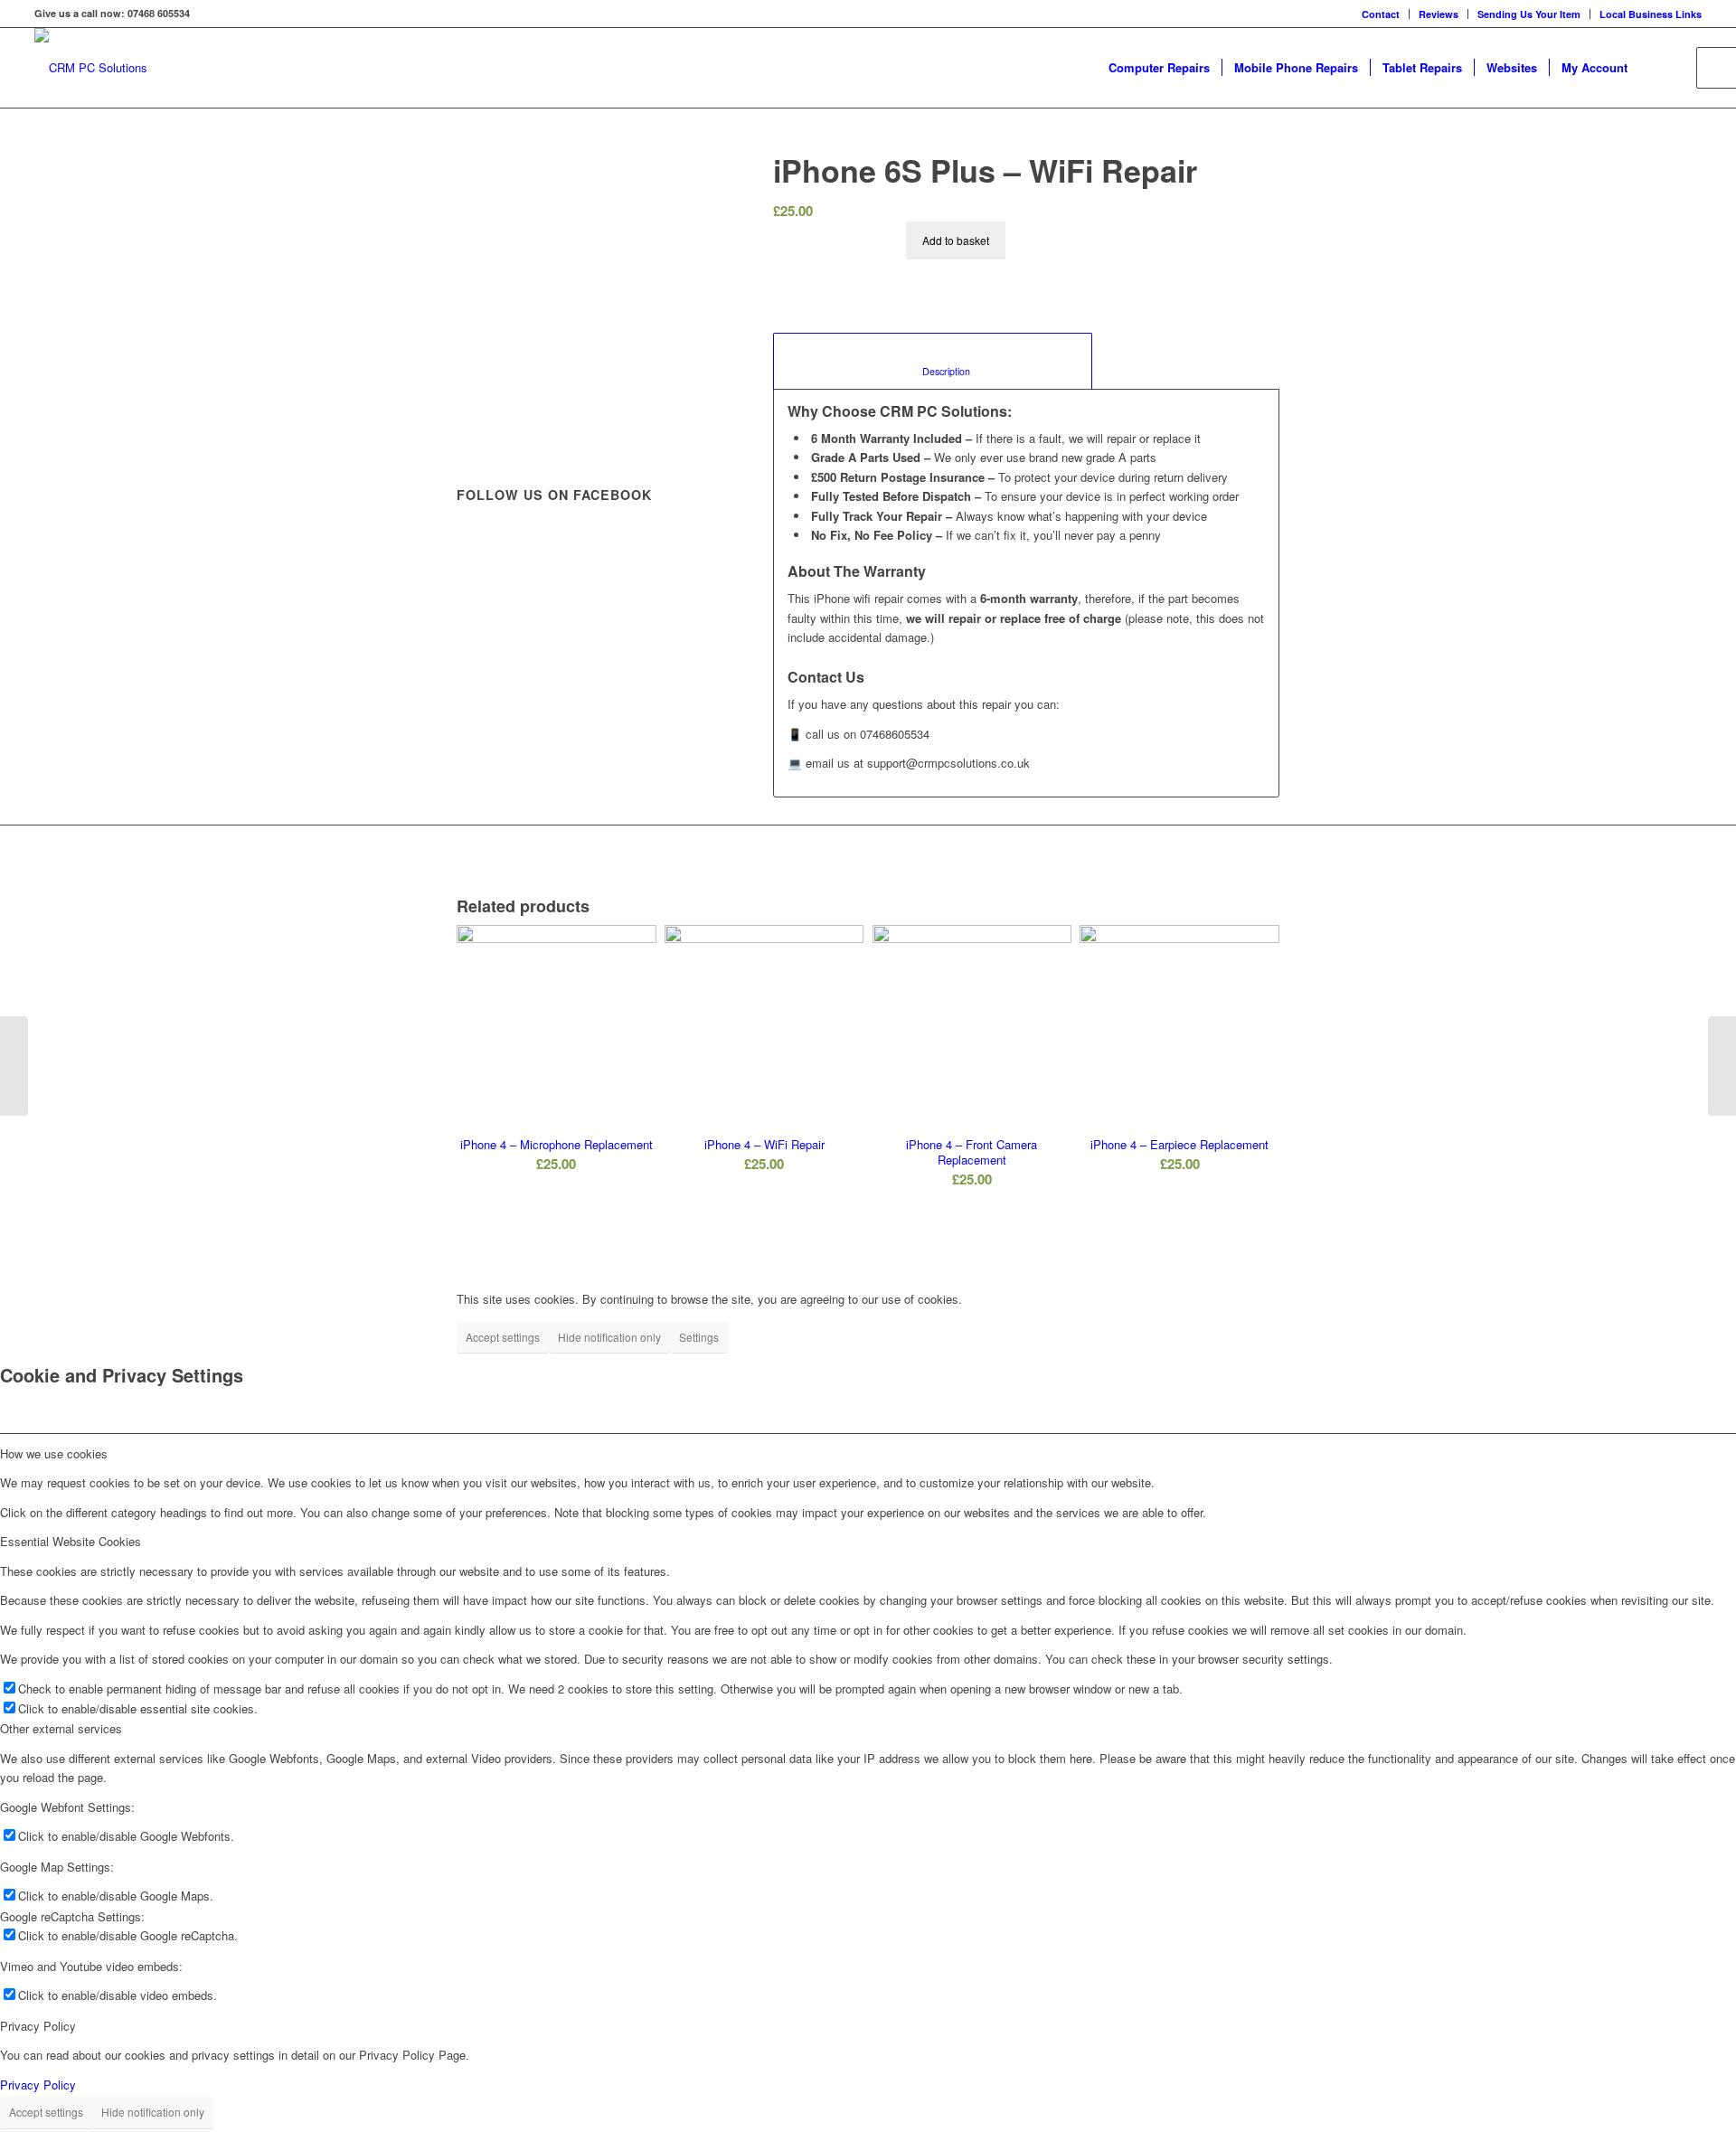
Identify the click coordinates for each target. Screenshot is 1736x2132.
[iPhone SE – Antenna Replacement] (1722, 1066)
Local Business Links (1651, 14)
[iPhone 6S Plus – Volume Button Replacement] (14, 1066)
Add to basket (956, 240)
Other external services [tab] (61, 1728)
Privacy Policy (38, 2085)
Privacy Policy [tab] (38, 2026)
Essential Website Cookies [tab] (71, 1541)
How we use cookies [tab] (54, 1453)
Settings (699, 1337)
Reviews (1439, 14)
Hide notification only (609, 1337)
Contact (1381, 14)
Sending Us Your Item (1529, 14)
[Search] (1657, 68)
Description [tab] (933, 371)
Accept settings (503, 1337)
